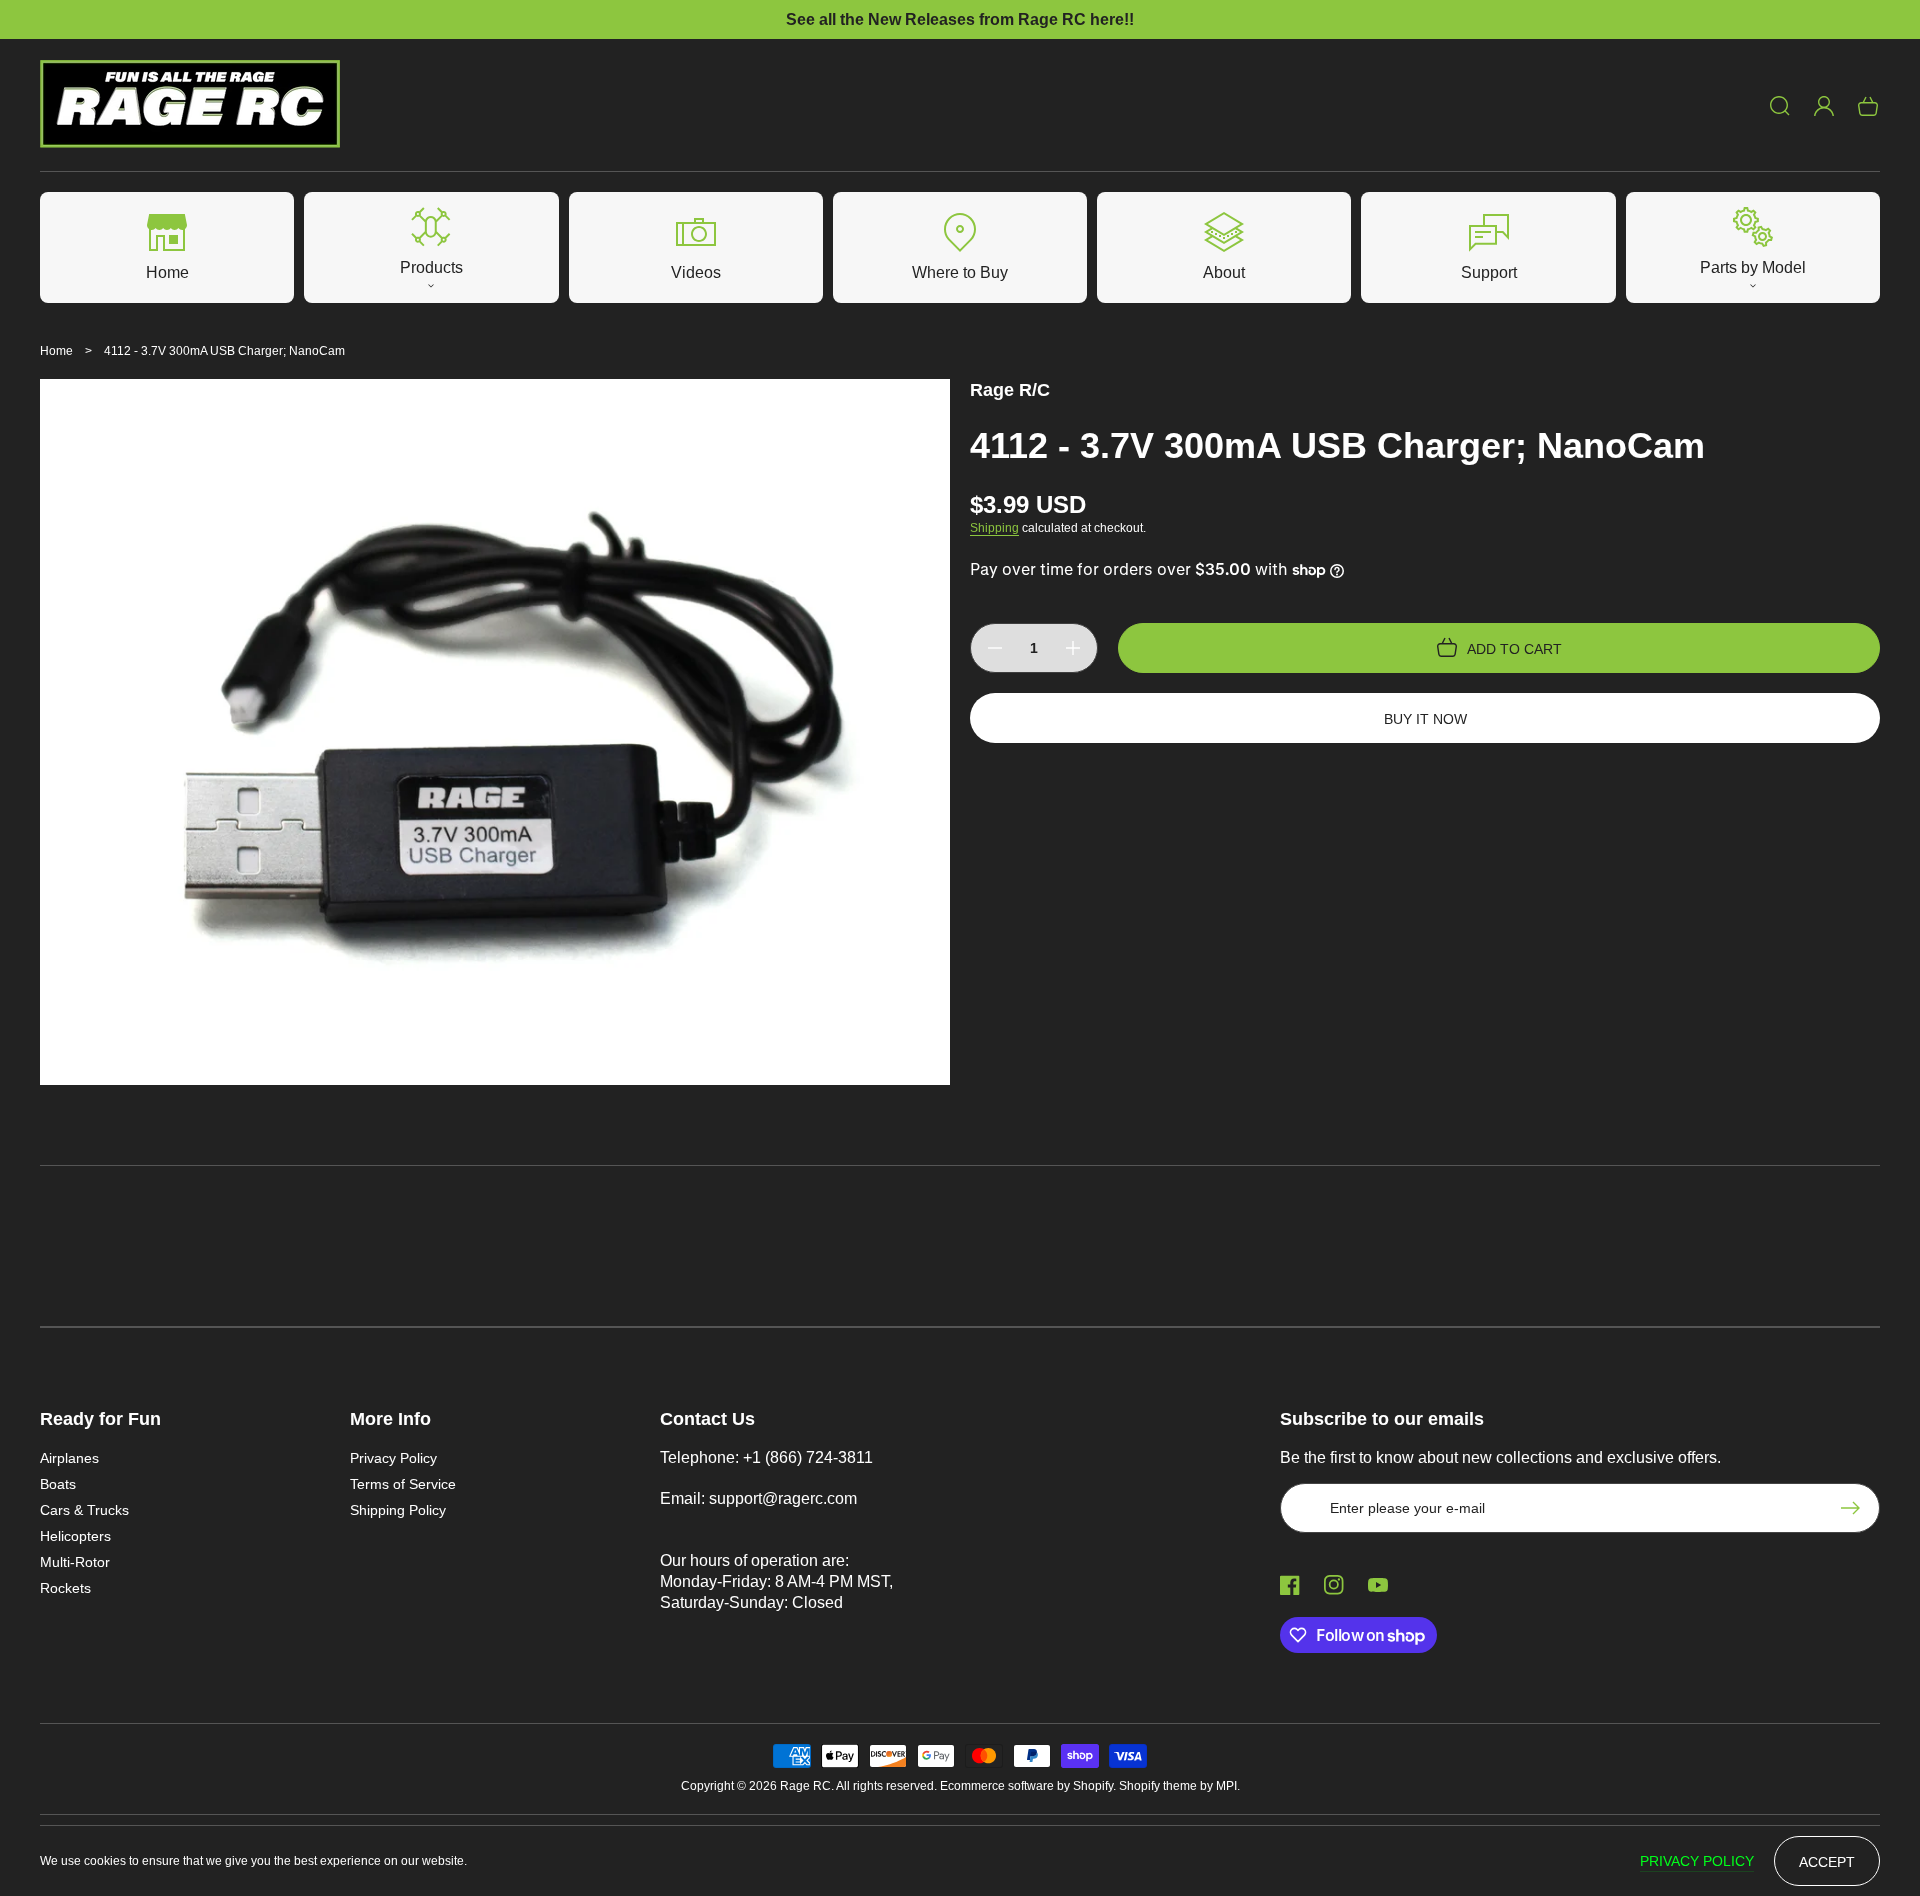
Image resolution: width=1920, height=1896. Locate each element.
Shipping (994, 528)
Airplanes (69, 1458)
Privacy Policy (393, 1458)
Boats (58, 1484)
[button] (1780, 106)
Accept (1827, 1862)
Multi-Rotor (75, 1562)
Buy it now (1425, 719)
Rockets (65, 1588)
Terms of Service (403, 1484)
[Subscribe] (1855, 1508)
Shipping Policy (398, 1510)
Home (56, 351)
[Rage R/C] (190, 105)
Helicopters (75, 1536)
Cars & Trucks (84, 1510)
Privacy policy (1697, 1861)
